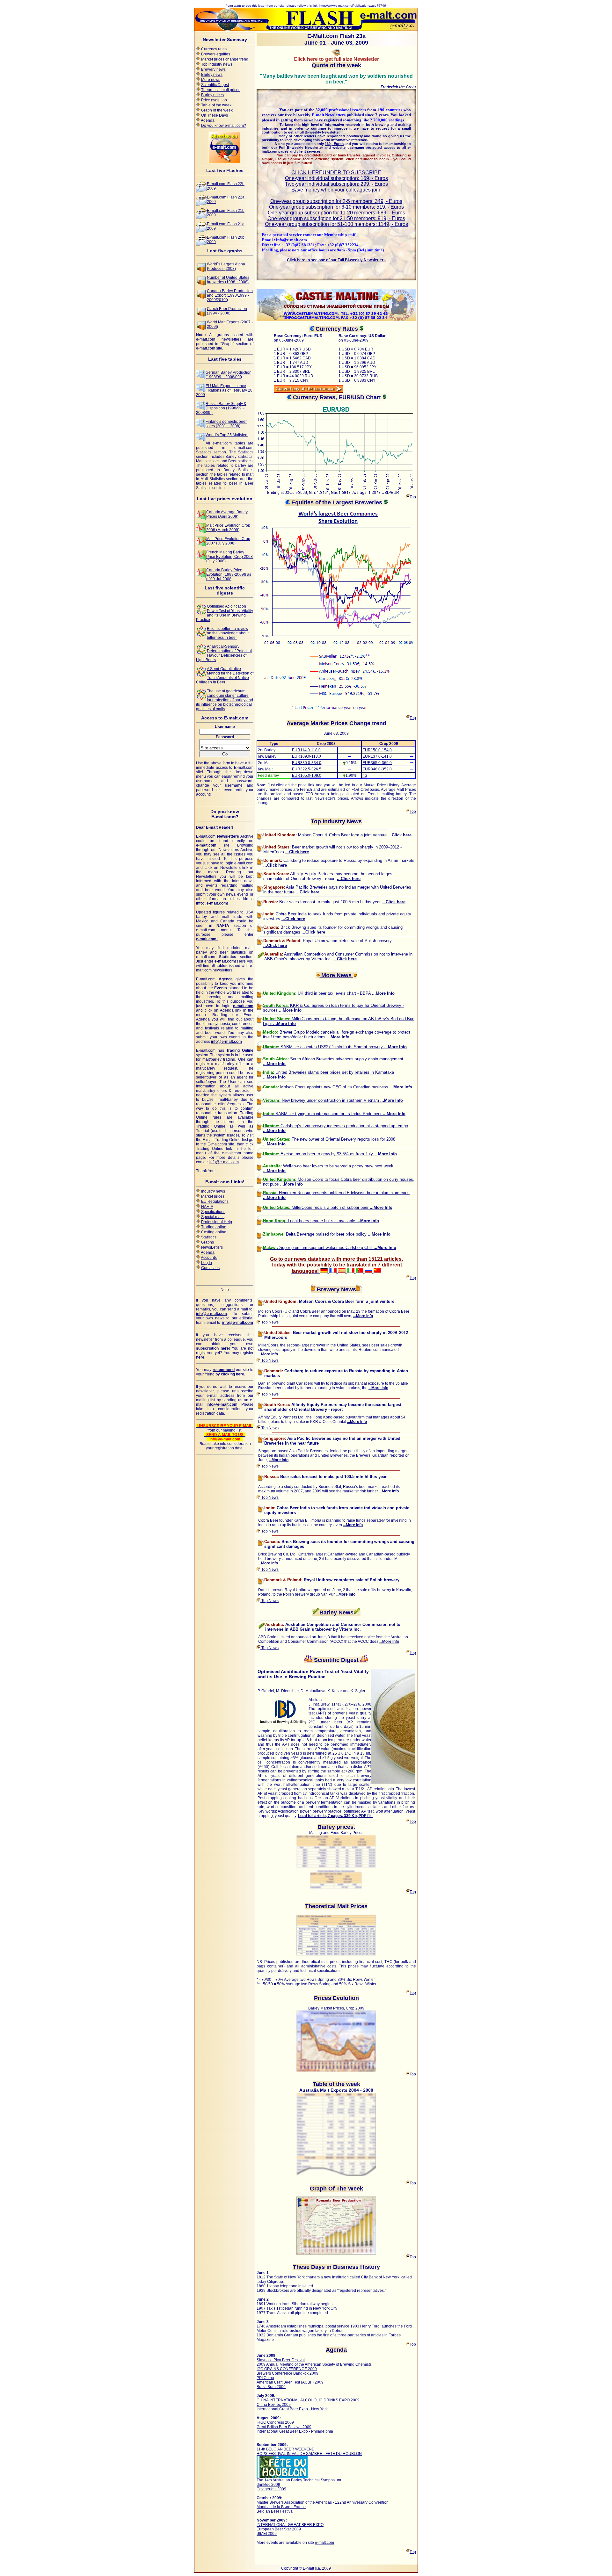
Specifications (213, 1212)
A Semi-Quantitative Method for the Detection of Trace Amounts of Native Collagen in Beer (225, 675)
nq (365, 776)
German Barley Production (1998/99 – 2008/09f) (229, 375)
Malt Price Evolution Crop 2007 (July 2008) (228, 541)
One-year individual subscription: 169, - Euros (336, 178)
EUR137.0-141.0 (377, 756)
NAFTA (207, 1207)
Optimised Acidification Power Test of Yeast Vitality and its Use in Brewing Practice (225, 613)
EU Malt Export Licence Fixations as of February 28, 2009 (225, 390)
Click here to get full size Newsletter (336, 59)
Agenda (208, 120)
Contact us (210, 1268)
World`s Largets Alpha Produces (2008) (226, 266)
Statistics (209, 1237)
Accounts (209, 1258)
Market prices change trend (225, 59)
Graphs (208, 1242)
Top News (270, 1322)
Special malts (213, 1217)
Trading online (214, 1227)
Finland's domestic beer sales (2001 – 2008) (226, 424)
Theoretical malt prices (221, 90)
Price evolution (214, 100)
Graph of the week (217, 110)
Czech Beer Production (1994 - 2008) (227, 311)
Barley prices (212, 95)
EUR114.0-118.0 (306, 750)
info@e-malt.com (224, 1162)
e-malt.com (324, 2543)
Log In (207, 1263)
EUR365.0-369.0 (377, 763)
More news (211, 80)
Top (413, 497)
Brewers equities (216, 54)
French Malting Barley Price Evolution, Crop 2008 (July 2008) (229, 557)
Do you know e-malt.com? (224, 126)
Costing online (214, 1232)
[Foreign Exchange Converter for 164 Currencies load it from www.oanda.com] (309, 392)
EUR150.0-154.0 (377, 750)
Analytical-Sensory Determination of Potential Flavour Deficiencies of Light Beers (224, 653)
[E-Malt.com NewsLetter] (306, 29)
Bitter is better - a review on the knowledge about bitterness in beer (228, 633)
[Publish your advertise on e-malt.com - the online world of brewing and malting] (225, 162)
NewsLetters (212, 1247)
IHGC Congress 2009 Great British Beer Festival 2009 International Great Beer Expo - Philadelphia (295, 2427)
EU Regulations (215, 1201)
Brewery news (213, 69)
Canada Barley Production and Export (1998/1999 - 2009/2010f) (230, 295)
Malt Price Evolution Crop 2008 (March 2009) (228, 528)
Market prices (213, 1196)
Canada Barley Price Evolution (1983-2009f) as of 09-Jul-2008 (229, 574)
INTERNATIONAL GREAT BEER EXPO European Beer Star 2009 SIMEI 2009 (290, 2529)
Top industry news (217, 64)
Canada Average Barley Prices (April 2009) (227, 514)
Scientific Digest (215, 85)
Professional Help (217, 1222)
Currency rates (214, 49)
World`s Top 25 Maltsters (227, 435)
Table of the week (216, 105)
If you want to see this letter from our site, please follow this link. (272, 6)
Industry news (213, 1191)
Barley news (212, 75)
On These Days (215, 115)
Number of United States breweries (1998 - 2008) (228, 280)
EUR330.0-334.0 (307, 763)
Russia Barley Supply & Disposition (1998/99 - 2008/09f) (221, 408)
